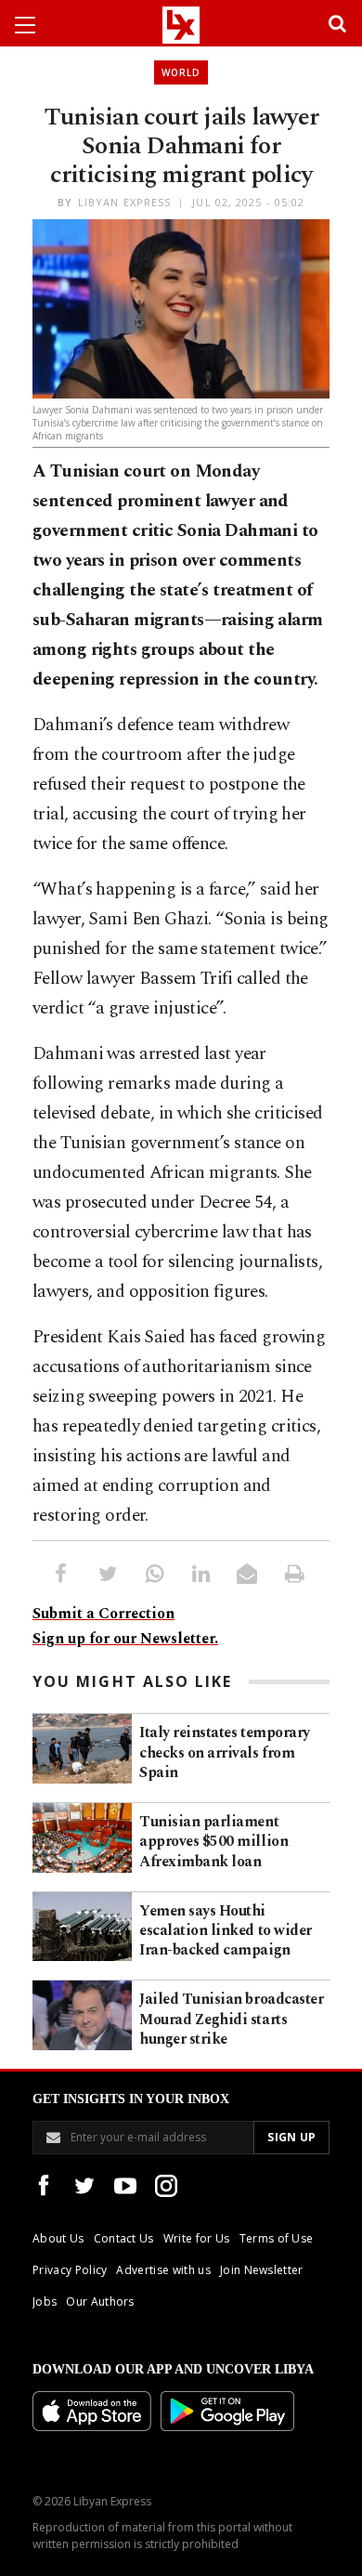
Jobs (45, 2301)
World (181, 72)
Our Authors (100, 2301)
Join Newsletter (262, 2270)
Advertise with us (163, 2270)
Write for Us (197, 2238)
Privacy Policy (70, 2270)
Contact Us (124, 2238)
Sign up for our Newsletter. (125, 1639)
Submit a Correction (103, 1614)
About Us (58, 2238)
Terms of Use (277, 2238)
